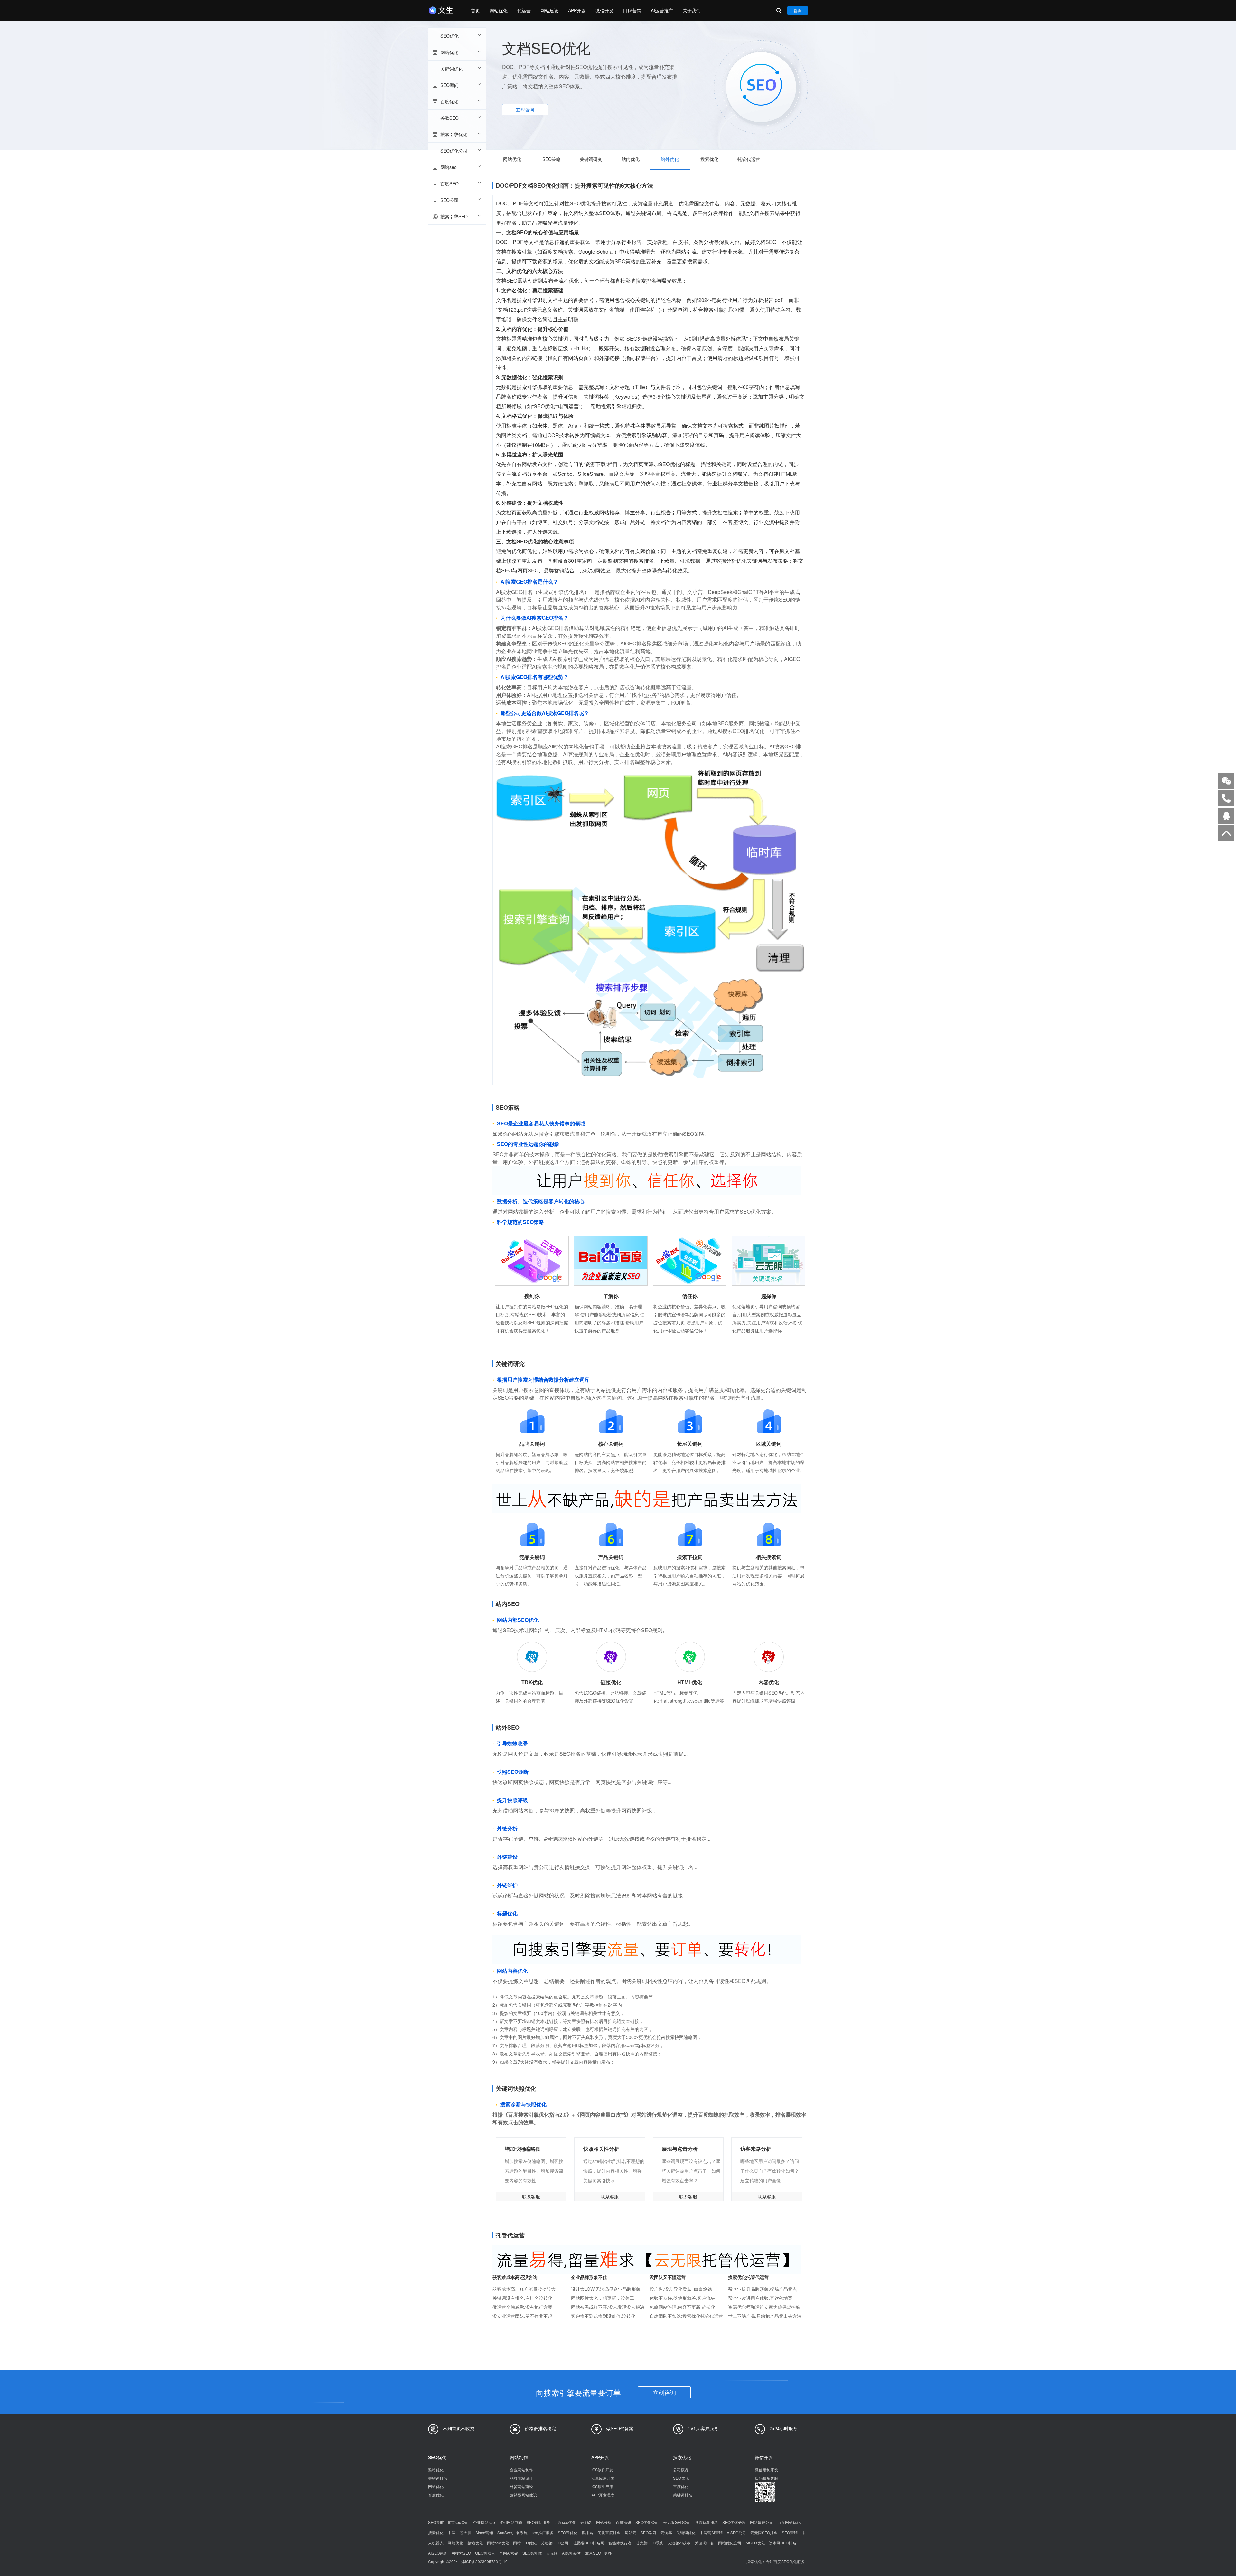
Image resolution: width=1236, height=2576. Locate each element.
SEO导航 (436, 2522)
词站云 (631, 2532)
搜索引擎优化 (454, 134)
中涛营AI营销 (711, 2532)
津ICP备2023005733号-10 (484, 2561)
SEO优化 (449, 36)
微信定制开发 (766, 2470)
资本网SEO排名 (783, 2543)
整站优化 (436, 2470)
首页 (475, 10)
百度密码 (623, 2522)
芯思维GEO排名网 (588, 2543)
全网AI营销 (509, 2553)
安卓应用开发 (603, 2478)
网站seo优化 (498, 2543)
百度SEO (449, 183)
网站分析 (604, 2522)
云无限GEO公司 (677, 2522)
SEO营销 (790, 2532)
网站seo (449, 167)
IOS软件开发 (602, 2470)
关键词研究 (591, 159)
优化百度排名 (609, 2532)
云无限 (552, 2553)
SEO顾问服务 (538, 2522)
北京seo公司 (458, 2522)
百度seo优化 (565, 2522)
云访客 (666, 2532)
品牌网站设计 (521, 2478)
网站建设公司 (762, 2522)
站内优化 (631, 159)
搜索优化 (709, 159)
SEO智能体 (532, 2553)
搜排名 (587, 2532)
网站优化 (499, 10)
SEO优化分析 (734, 2522)
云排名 (586, 2522)
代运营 (524, 10)
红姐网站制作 (511, 2522)
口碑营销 (632, 10)
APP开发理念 (603, 2495)
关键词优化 (452, 69)
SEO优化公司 (454, 151)
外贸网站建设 (521, 2486)
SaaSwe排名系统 (512, 2532)
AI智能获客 (571, 2553)
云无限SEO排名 (764, 2532)
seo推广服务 (543, 2532)
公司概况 (681, 2470)
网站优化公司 (730, 2543)
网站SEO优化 (525, 2543)
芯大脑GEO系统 (650, 2543)
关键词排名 (438, 2478)
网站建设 (549, 10)
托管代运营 (749, 159)
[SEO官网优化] (443, 10)
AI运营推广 (662, 10)
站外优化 (670, 159)
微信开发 (604, 10)
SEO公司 (449, 200)
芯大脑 (465, 2532)
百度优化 (449, 101)
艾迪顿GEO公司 (555, 2543)
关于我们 (692, 10)
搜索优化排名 (707, 2522)
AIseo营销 (484, 2532)
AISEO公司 (736, 2532)
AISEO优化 (755, 2543)
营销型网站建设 (523, 2495)
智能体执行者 (620, 2543)
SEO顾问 (449, 85)
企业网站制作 (521, 2470)
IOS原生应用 (602, 2486)
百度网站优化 (789, 2522)
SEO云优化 (568, 2532)
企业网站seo (484, 2522)
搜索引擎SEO (454, 216)
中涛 (452, 2532)
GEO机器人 (485, 2553)
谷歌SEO (449, 118)
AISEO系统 (438, 2553)
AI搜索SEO (461, 2553)
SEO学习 (648, 2532)
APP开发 (577, 10)
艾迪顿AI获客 (679, 2543)
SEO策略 (552, 159)
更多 (608, 2553)
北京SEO (593, 2553)
